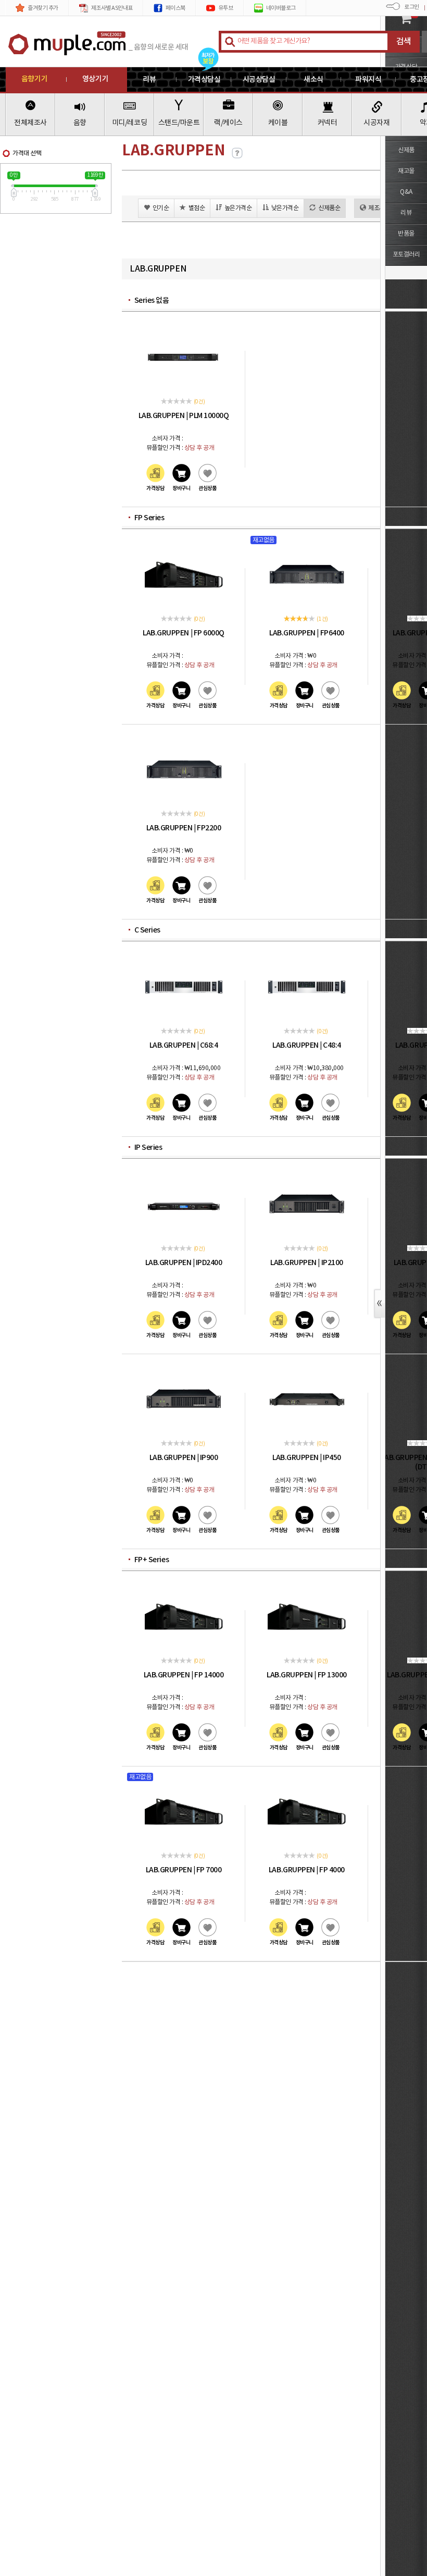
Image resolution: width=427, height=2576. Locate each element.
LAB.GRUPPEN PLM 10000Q (184, 416)
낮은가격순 (285, 208)
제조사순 (379, 208)
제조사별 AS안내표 (112, 8)
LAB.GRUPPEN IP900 (184, 1458)
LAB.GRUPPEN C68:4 (184, 1045)
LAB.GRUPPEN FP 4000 (307, 1870)
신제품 (406, 150)
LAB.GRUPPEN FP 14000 (184, 1675)
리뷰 (406, 213)
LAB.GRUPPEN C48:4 (307, 1045)
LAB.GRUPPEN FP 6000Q (183, 633)
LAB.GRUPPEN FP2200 (184, 828)
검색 (404, 42)
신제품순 (329, 208)
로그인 (412, 7)
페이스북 (175, 8)
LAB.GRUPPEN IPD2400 (184, 1263)
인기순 (161, 208)
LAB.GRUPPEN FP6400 (306, 633)
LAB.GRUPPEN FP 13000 (306, 1675)
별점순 (197, 208)
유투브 (226, 8)
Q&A (406, 192)
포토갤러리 (406, 255)
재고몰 (406, 171)
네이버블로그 (281, 8)
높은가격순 (238, 208)
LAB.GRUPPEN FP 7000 (184, 1870)
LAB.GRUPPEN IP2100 (306, 1263)
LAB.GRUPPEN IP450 (307, 1458)
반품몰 (406, 234)
